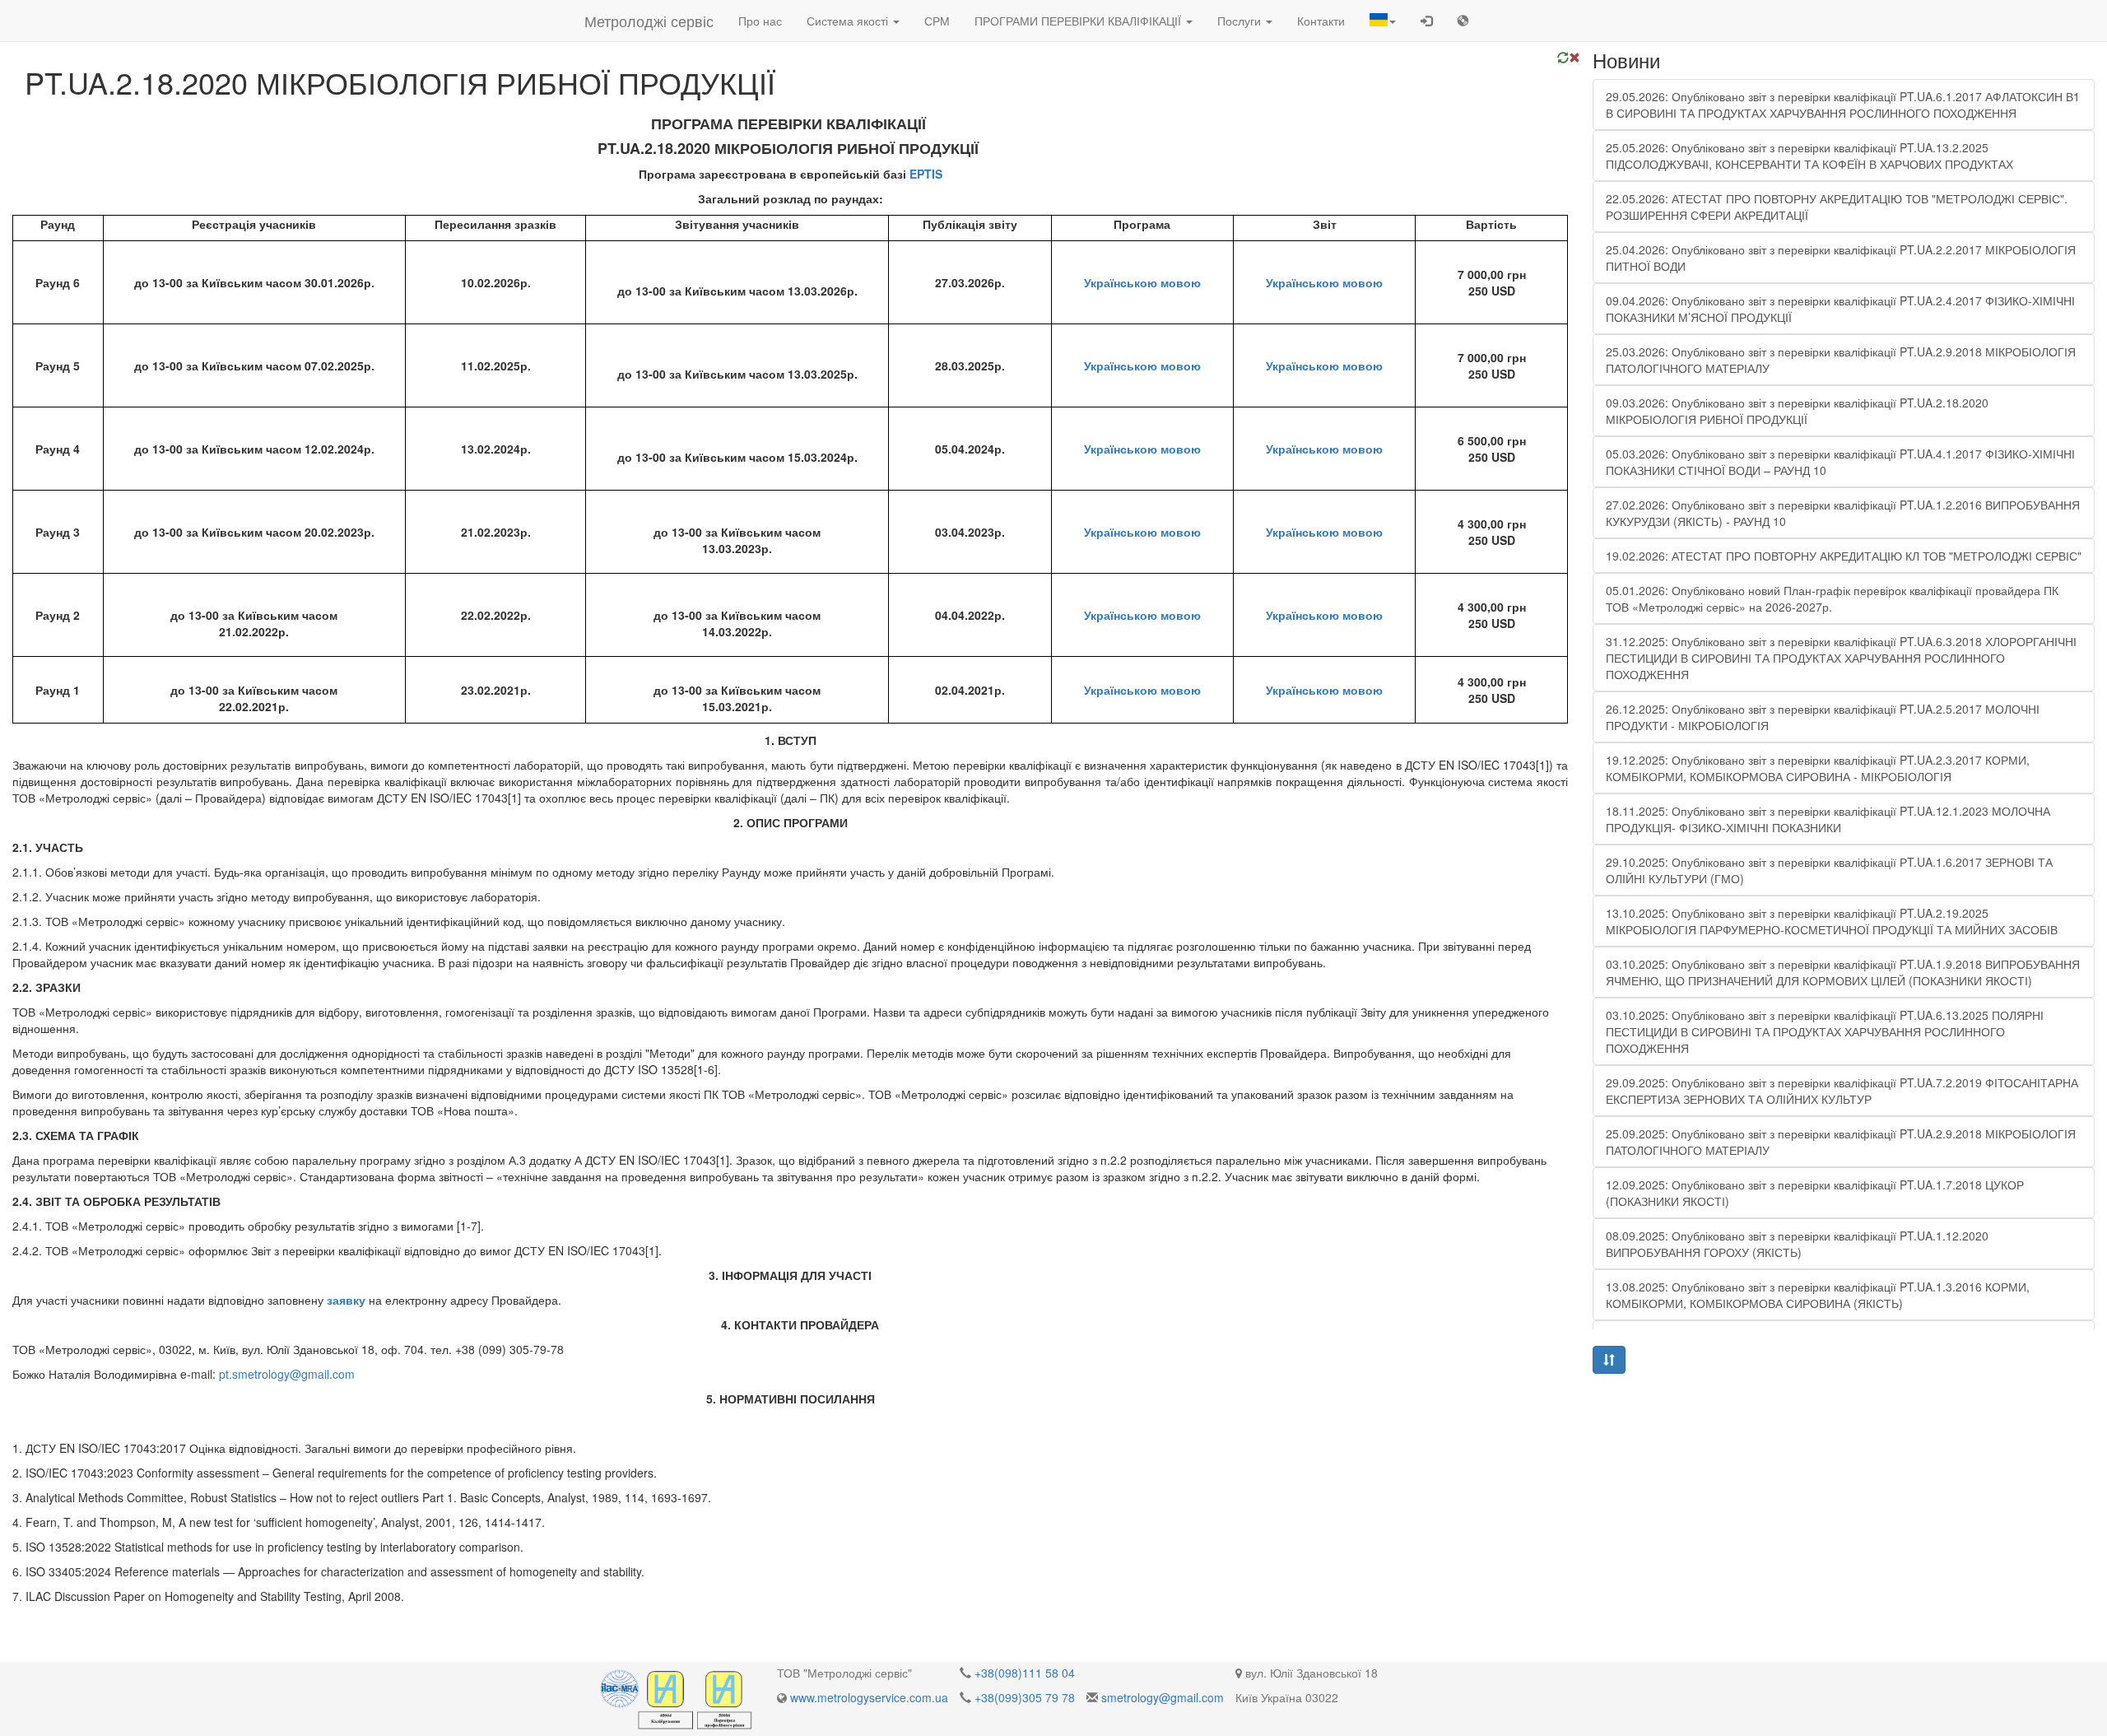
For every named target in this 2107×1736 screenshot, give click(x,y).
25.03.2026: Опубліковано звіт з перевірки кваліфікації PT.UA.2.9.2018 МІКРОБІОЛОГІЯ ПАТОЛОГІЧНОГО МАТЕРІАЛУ (1841, 360)
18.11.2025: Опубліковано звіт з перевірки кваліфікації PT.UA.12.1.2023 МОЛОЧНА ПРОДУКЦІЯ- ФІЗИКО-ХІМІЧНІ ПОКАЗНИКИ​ (1828, 819)
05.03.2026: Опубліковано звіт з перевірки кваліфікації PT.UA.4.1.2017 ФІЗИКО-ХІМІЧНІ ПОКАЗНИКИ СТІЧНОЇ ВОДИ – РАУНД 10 (1840, 462)
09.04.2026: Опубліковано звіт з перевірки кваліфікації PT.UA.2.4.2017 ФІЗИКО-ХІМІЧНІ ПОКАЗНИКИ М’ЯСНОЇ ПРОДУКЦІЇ (1840, 309)
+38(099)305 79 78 (1025, 1697)
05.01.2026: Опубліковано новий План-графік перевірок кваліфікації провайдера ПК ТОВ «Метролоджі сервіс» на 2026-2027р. (1832, 598)
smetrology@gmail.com (1163, 1697)
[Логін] (1426, 21)
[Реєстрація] (1463, 21)
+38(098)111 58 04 (1025, 1673)
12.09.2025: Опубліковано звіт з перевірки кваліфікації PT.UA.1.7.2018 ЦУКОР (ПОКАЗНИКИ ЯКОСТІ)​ (1815, 1193)
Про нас (760, 21)
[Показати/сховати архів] (1609, 1360)
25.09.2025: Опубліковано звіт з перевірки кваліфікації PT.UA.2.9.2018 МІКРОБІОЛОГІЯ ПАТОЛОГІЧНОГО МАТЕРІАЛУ (1841, 1142)
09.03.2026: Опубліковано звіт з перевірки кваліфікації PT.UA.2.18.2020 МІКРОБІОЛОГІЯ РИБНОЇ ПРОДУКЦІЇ (1797, 411)
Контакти (1321, 21)
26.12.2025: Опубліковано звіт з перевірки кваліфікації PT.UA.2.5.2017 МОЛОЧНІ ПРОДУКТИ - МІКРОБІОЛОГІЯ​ (1823, 717)
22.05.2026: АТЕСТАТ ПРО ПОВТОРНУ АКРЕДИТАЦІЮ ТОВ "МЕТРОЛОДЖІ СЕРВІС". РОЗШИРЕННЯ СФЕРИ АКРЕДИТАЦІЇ (1837, 207)
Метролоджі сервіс (649, 21)
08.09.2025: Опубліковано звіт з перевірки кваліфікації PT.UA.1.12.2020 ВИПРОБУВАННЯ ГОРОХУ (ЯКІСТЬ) (1797, 1244)
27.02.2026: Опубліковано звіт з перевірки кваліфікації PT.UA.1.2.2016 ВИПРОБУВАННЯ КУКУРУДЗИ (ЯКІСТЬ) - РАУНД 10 (1843, 513)
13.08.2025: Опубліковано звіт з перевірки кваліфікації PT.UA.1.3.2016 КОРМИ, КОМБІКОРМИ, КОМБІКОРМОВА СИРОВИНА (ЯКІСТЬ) (1818, 1295)
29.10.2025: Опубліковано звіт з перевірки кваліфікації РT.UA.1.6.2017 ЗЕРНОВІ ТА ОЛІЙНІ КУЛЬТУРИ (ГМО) (1829, 870)
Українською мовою (1142, 282)
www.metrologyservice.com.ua (869, 1697)
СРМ (937, 21)
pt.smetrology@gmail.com (287, 1374)
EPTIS (926, 174)
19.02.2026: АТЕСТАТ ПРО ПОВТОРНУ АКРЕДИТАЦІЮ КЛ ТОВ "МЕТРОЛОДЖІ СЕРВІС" (1844, 556)
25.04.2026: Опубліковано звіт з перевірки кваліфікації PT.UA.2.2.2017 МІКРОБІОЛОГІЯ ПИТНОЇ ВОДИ (1841, 258)
